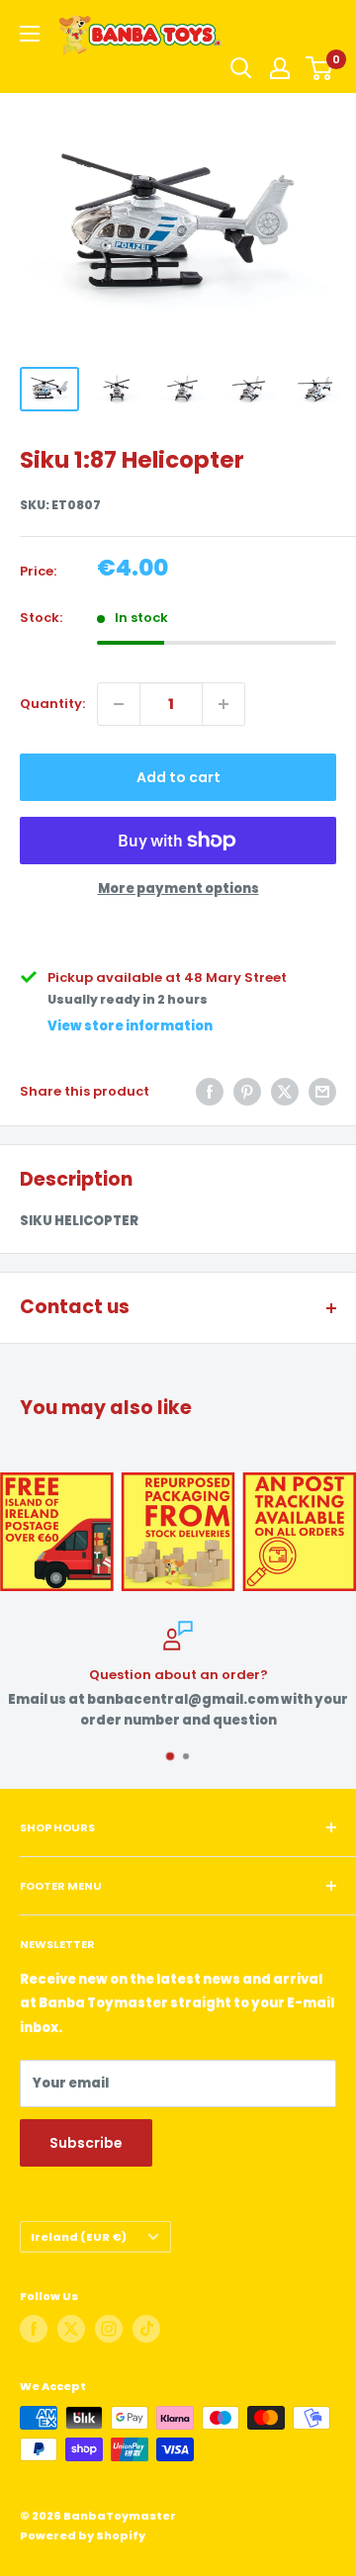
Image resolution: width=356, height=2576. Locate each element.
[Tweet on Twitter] (285, 1092)
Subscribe (86, 2143)
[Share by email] (322, 1092)
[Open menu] (30, 34)
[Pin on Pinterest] (247, 1092)
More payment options (178, 888)
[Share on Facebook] (210, 1092)
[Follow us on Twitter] (71, 2329)
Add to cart (178, 777)
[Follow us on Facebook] (34, 2329)
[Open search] (241, 68)
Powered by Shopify (83, 2535)
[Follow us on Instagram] (109, 2329)
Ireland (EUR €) (79, 2237)
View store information (130, 1026)
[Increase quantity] (223, 704)
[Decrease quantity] (119, 704)
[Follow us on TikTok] (146, 2329)
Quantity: (52, 704)
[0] (320, 68)
